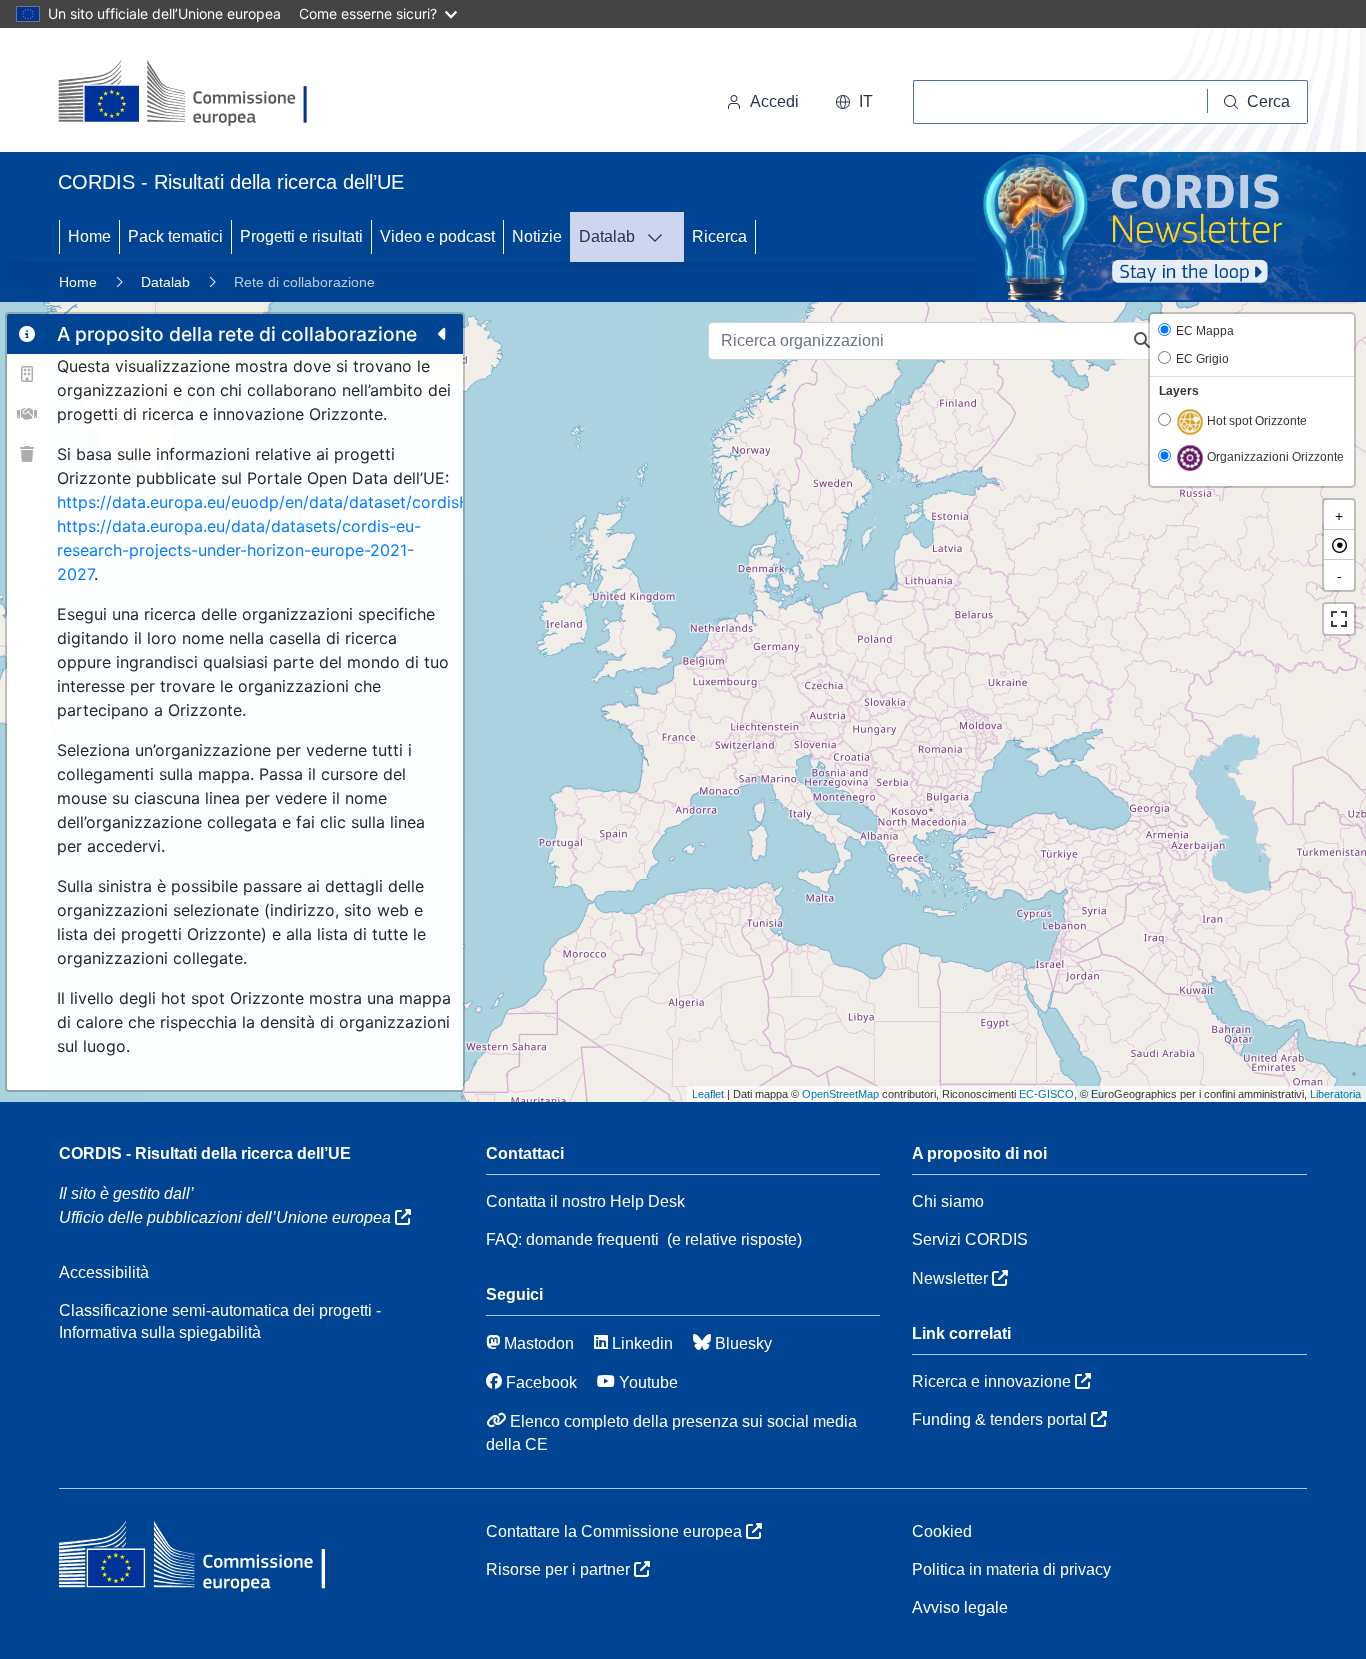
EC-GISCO (1046, 1094)
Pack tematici (175, 236)
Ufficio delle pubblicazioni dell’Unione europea (227, 1217)
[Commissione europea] (193, 94)
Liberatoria (1335, 1094)
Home (89, 236)
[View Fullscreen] (1339, 619)
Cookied (942, 1531)
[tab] (27, 334)
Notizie (537, 236)
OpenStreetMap (840, 1094)
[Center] (1339, 545)
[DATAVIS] (661, 237)
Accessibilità (104, 1272)
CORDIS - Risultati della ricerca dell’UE (205, 1153)
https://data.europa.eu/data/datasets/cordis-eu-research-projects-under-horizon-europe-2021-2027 (239, 550)
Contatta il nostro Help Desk (585, 1201)
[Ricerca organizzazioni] (1142, 341)
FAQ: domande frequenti (572, 1239)
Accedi (774, 101)
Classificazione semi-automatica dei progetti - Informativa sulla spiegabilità (220, 1321)
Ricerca (719, 236)
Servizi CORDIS (970, 1239)
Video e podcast (437, 236)
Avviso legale (960, 1607)
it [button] (866, 101)
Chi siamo (948, 1201)
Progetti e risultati (301, 236)
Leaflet (708, 1094)
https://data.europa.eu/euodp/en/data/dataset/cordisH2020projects (315, 502)
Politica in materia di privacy (1011, 1569)
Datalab (607, 236)
